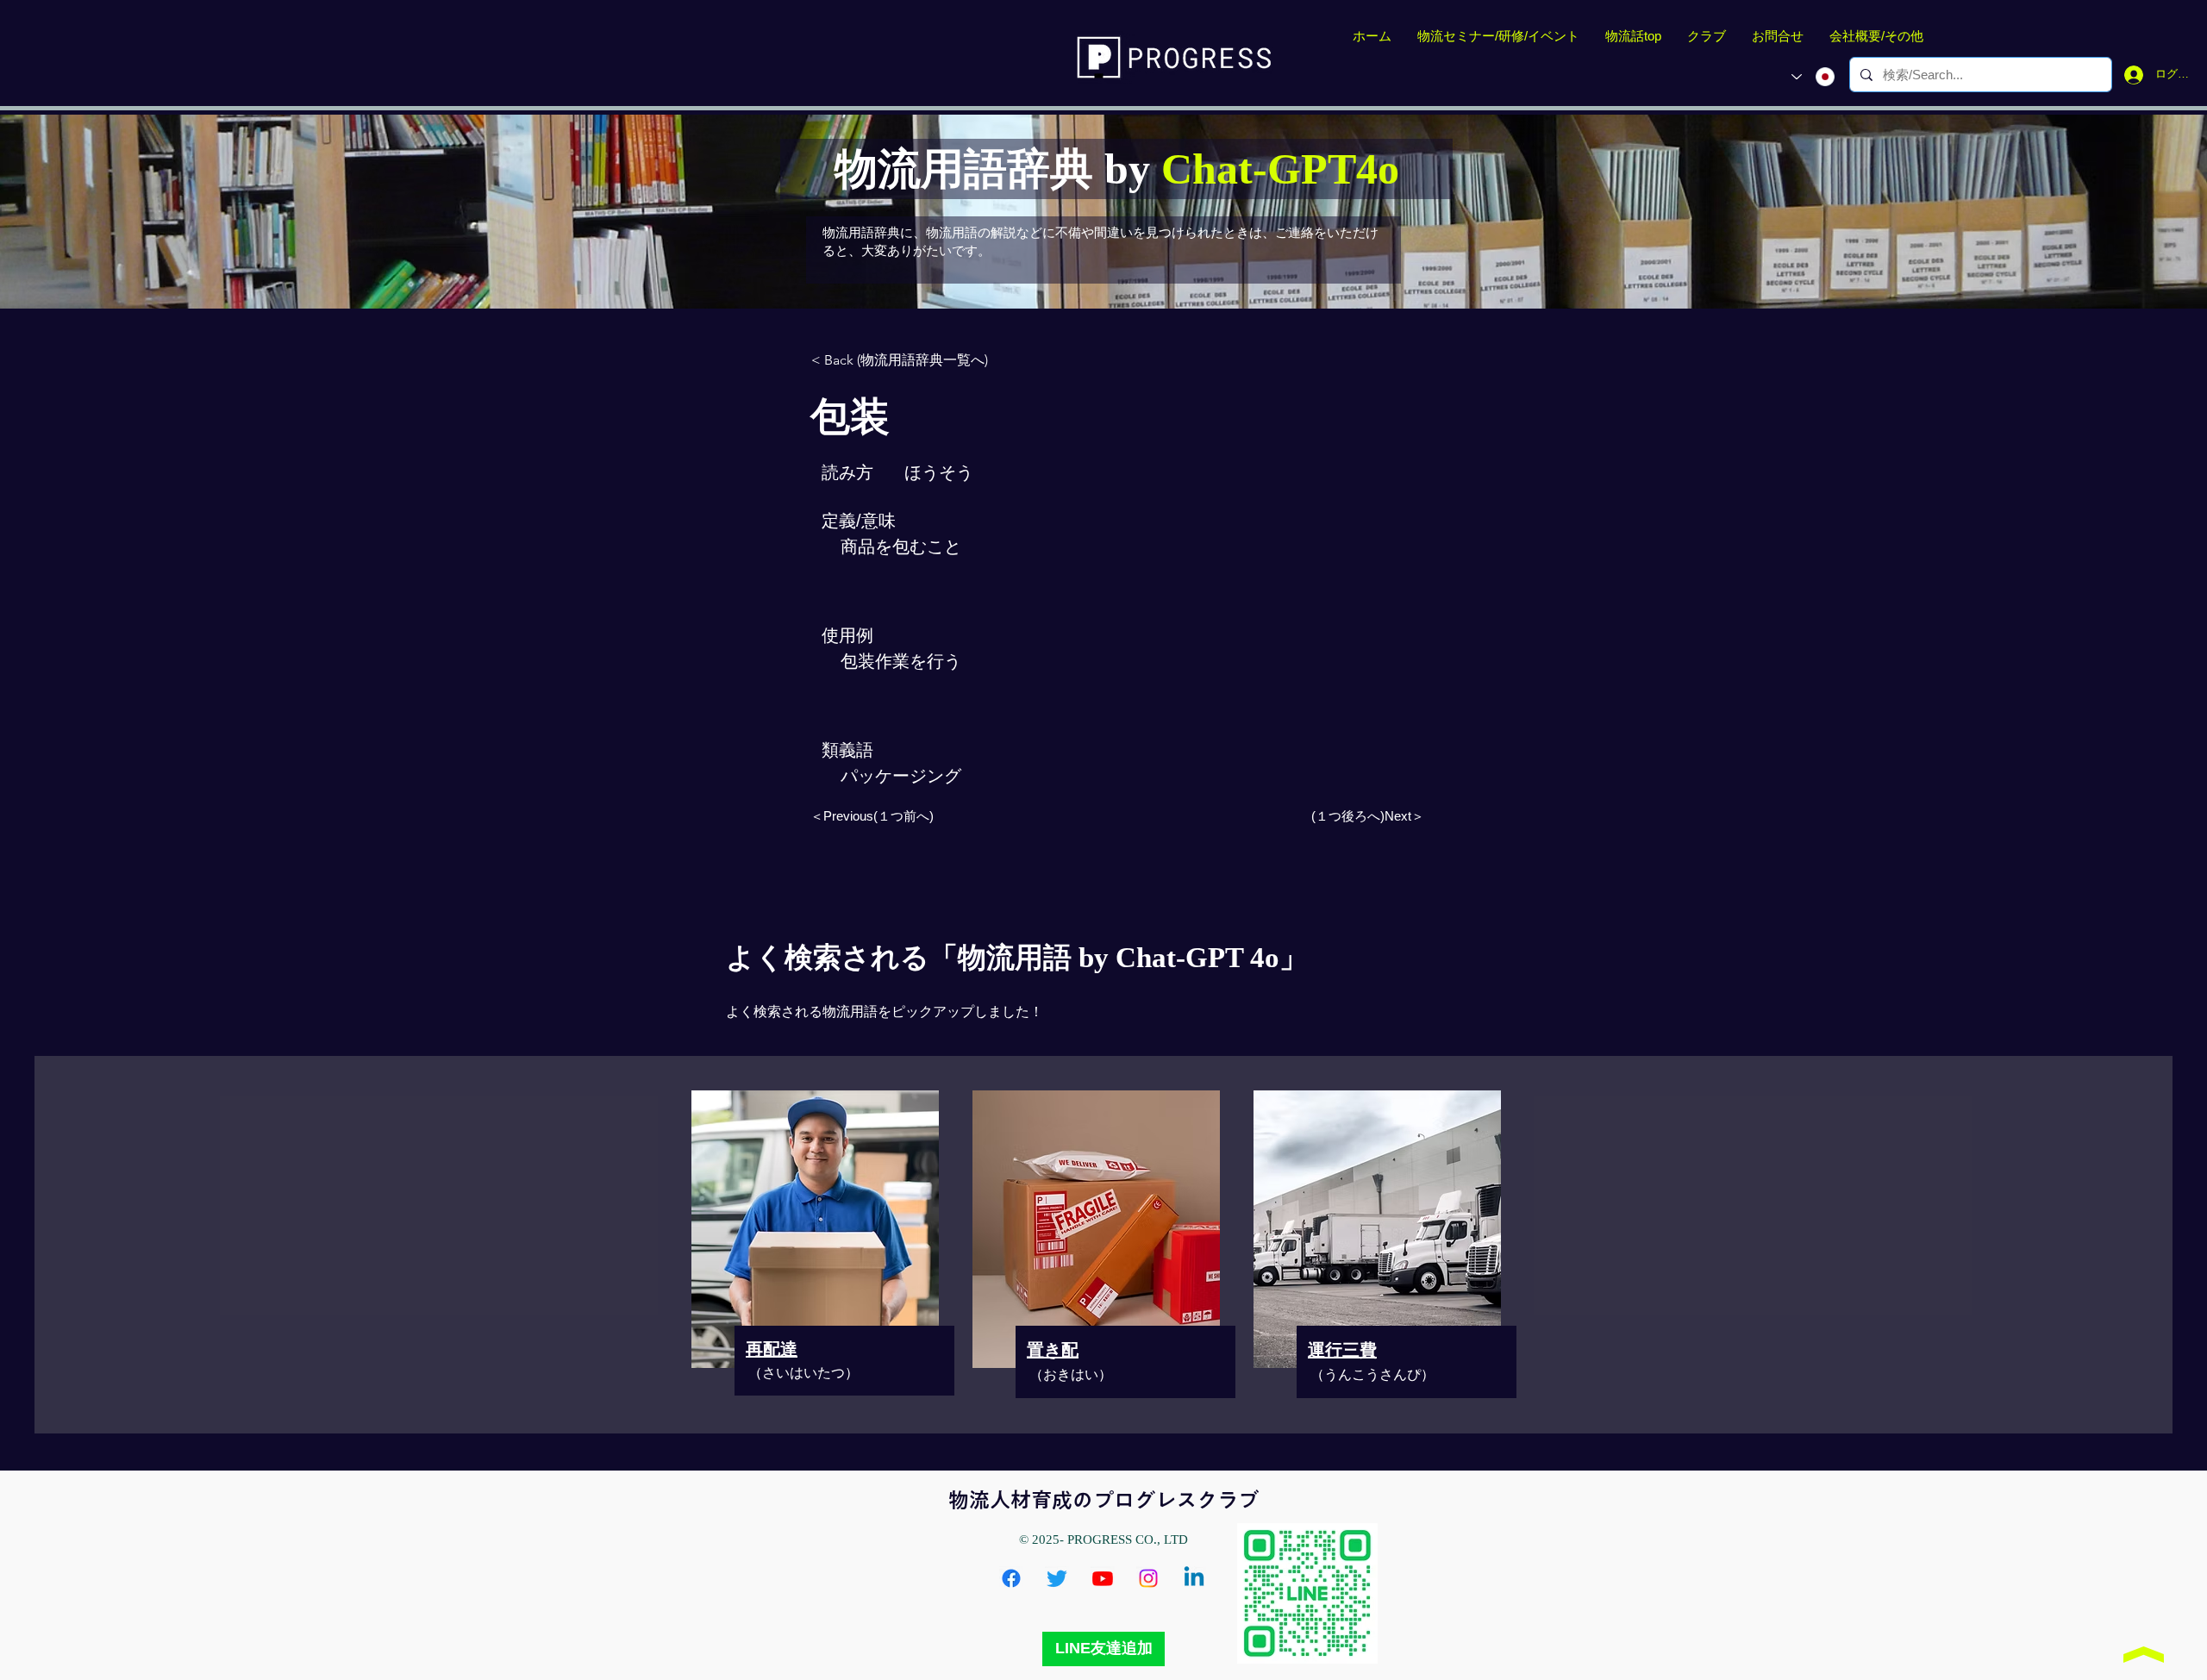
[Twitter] (1057, 1578)
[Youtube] (1103, 1578)
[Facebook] (1011, 1578)
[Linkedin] (1194, 1578)
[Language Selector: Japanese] (1813, 77)
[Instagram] (1148, 1578)
